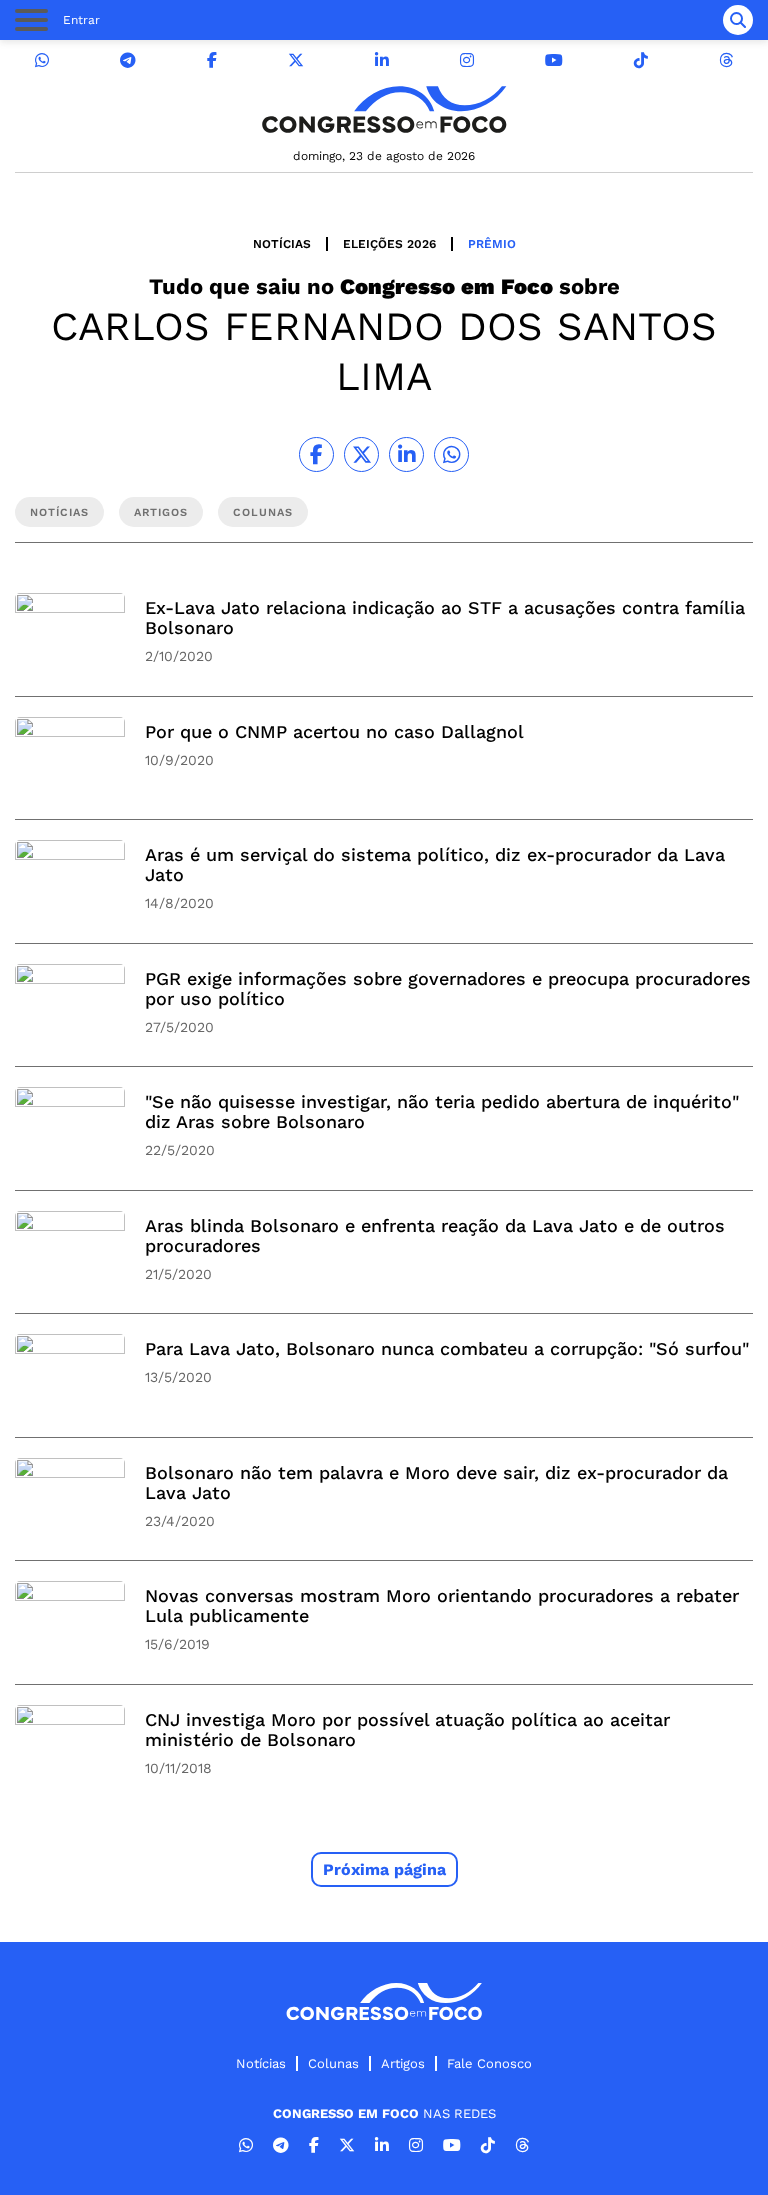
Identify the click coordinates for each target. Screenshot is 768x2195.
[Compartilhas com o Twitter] (361, 454)
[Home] (384, 109)
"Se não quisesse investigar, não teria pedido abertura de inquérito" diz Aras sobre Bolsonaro (442, 1111)
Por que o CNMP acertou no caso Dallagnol (334, 731)
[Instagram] (467, 60)
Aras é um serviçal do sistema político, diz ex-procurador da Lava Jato (435, 864)
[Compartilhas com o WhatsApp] (451, 454)
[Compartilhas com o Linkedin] (406, 454)
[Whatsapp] (42, 60)
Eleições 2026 (389, 244)
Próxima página (384, 1869)
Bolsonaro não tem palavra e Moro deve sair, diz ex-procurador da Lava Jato (436, 1482)
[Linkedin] (382, 60)
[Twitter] (296, 60)
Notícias (282, 244)
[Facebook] (212, 60)
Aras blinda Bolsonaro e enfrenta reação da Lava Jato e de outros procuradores (435, 1235)
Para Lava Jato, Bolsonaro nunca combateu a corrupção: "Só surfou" (447, 1348)
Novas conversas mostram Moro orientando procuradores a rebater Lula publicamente (442, 1605)
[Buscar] (738, 20)
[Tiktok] (641, 60)
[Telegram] (128, 60)
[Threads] (726, 60)
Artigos (403, 2063)
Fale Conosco (489, 2063)
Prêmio (492, 244)
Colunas (333, 2063)
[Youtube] (554, 60)
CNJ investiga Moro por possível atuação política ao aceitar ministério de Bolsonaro (407, 1729)
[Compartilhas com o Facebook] (316, 454)
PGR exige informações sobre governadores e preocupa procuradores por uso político (448, 988)
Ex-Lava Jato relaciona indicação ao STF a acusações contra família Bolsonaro (445, 617)
